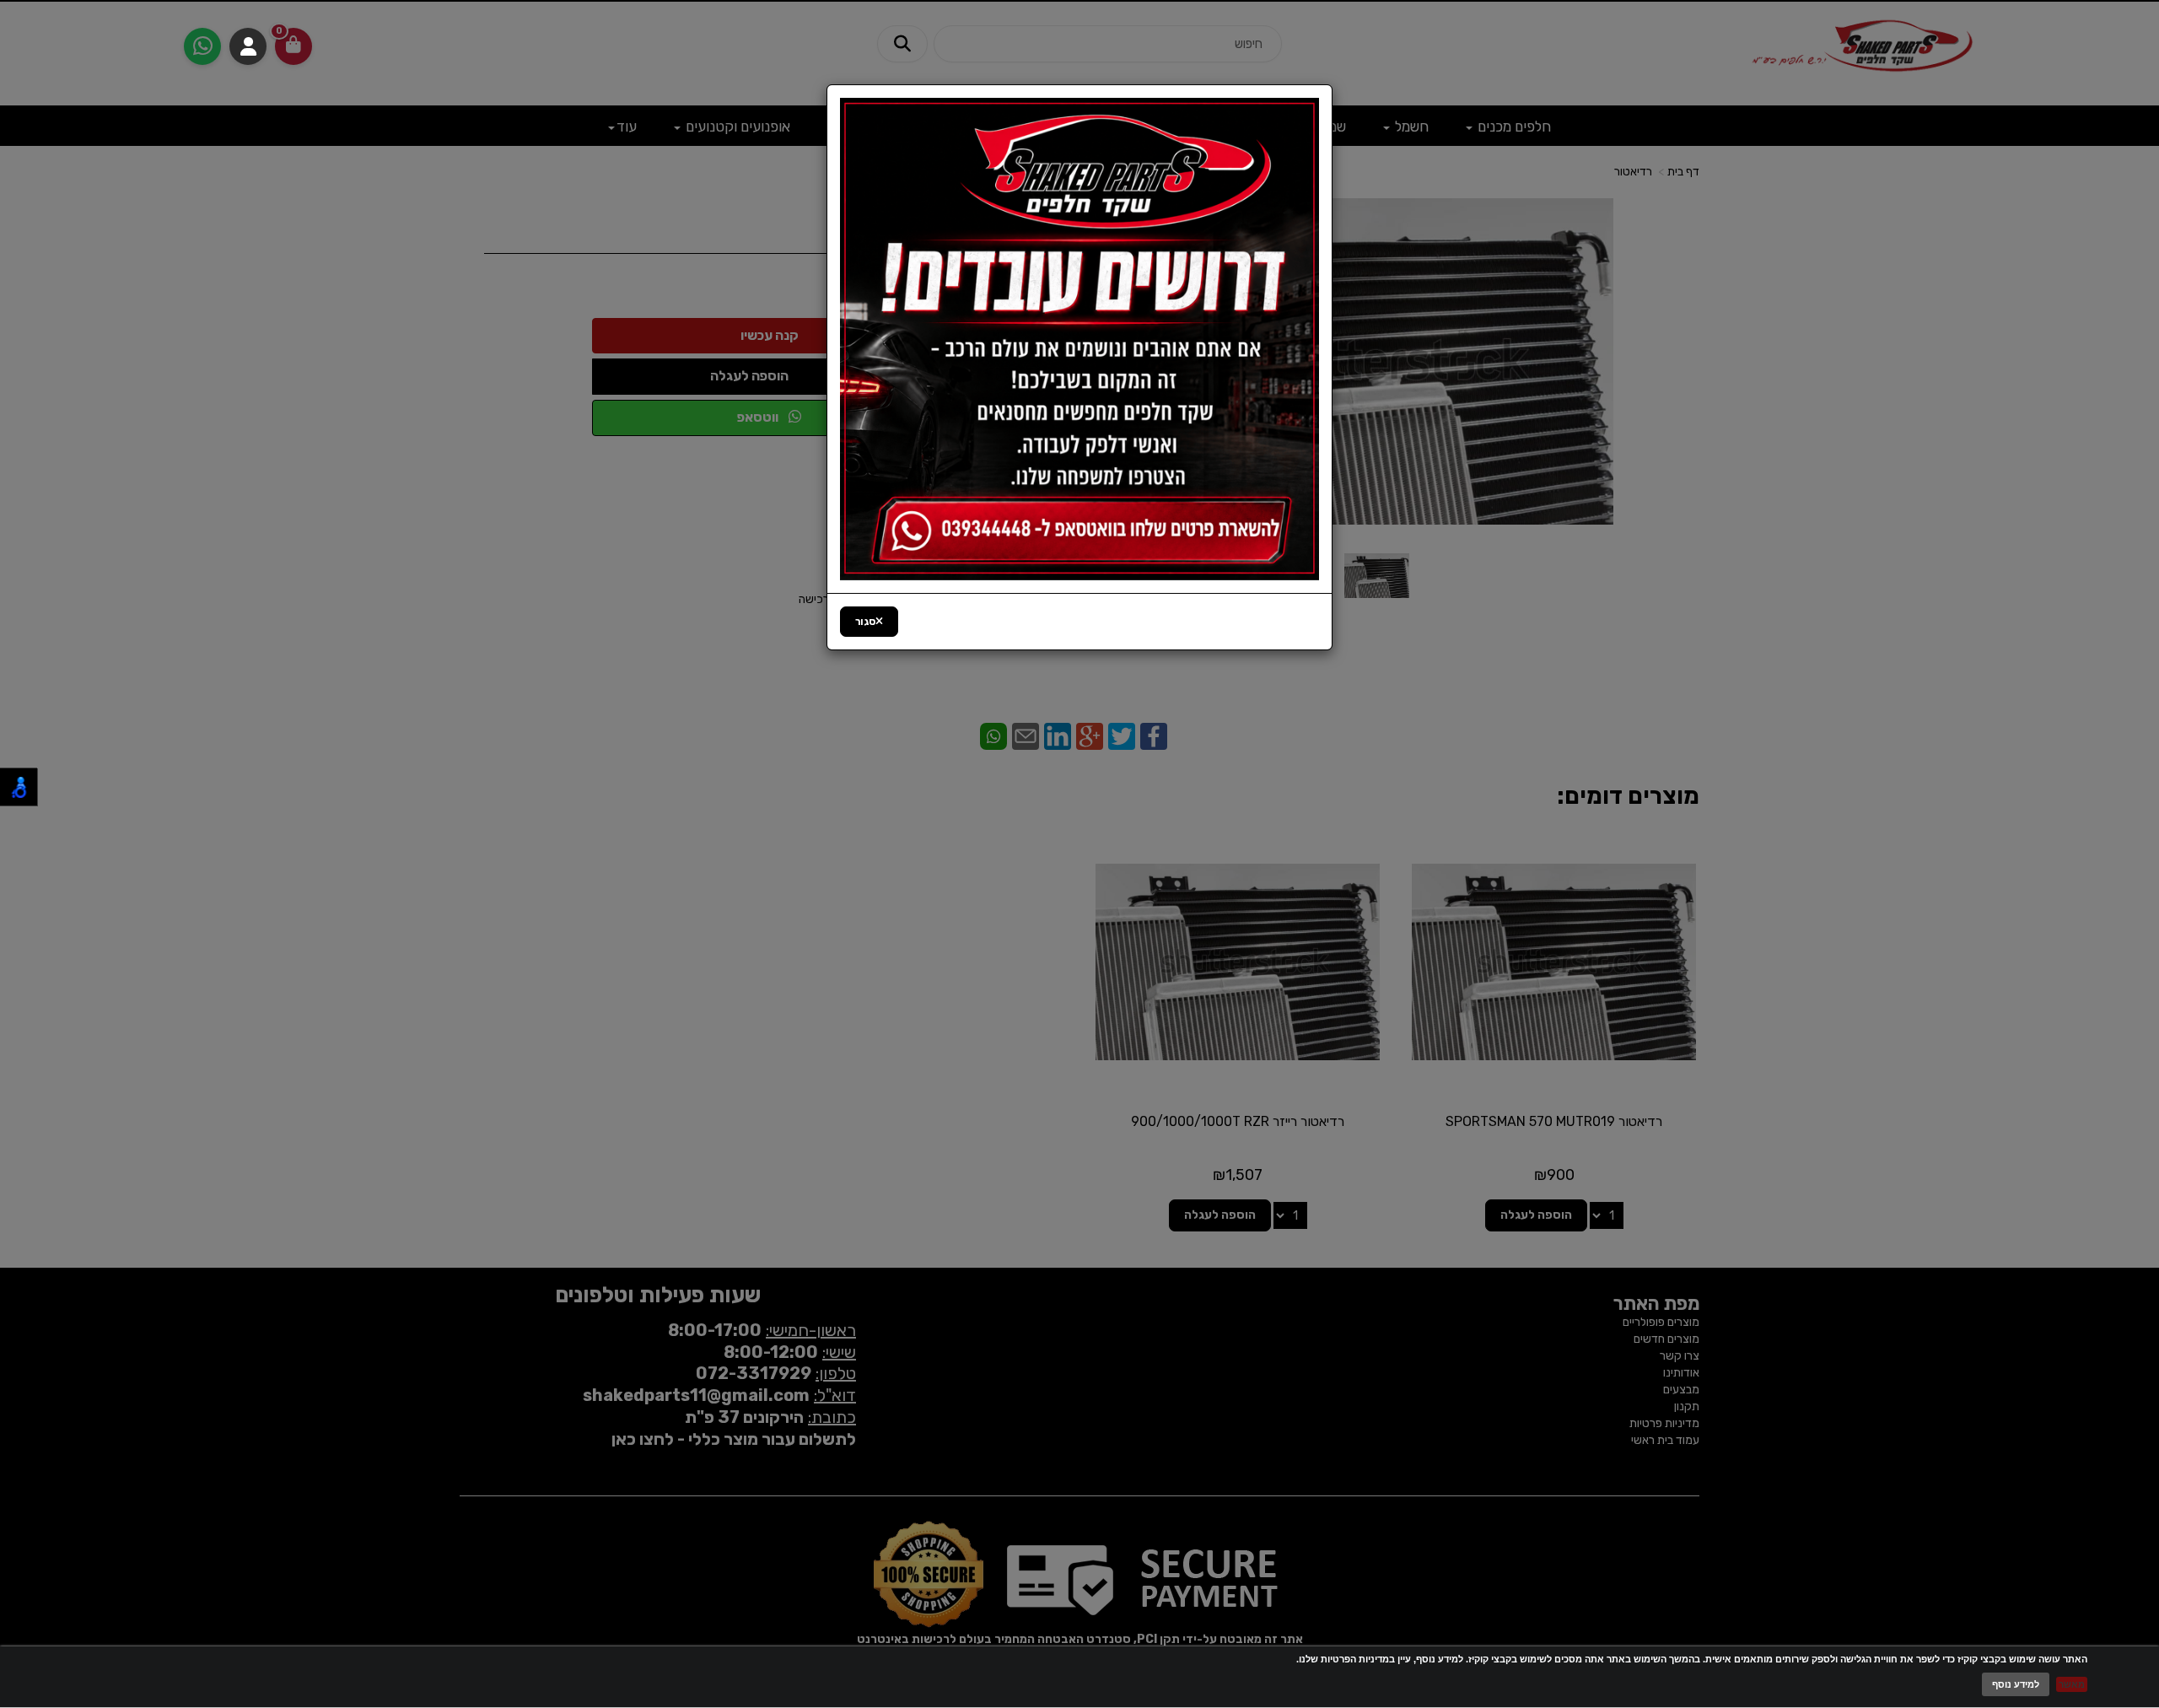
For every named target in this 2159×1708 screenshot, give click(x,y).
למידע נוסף (2016, 1684)
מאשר (2072, 1684)
